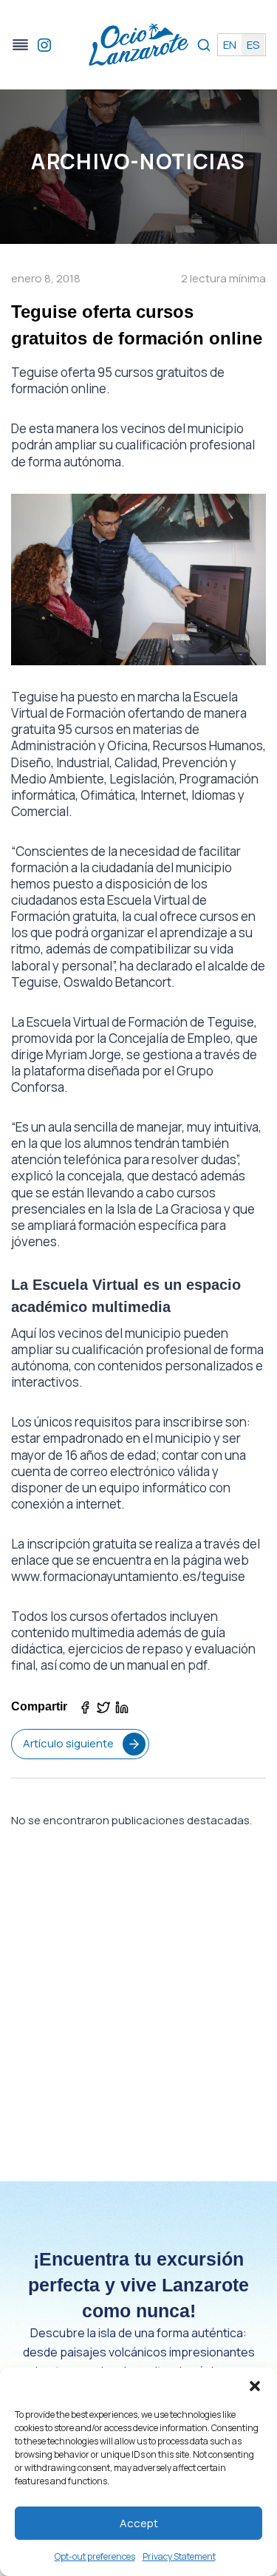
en (230, 45)
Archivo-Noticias (138, 161)
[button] (255, 2386)
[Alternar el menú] (20, 45)
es (253, 45)
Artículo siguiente (68, 1743)
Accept (139, 2523)
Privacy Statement (179, 2556)
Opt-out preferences (95, 2556)
